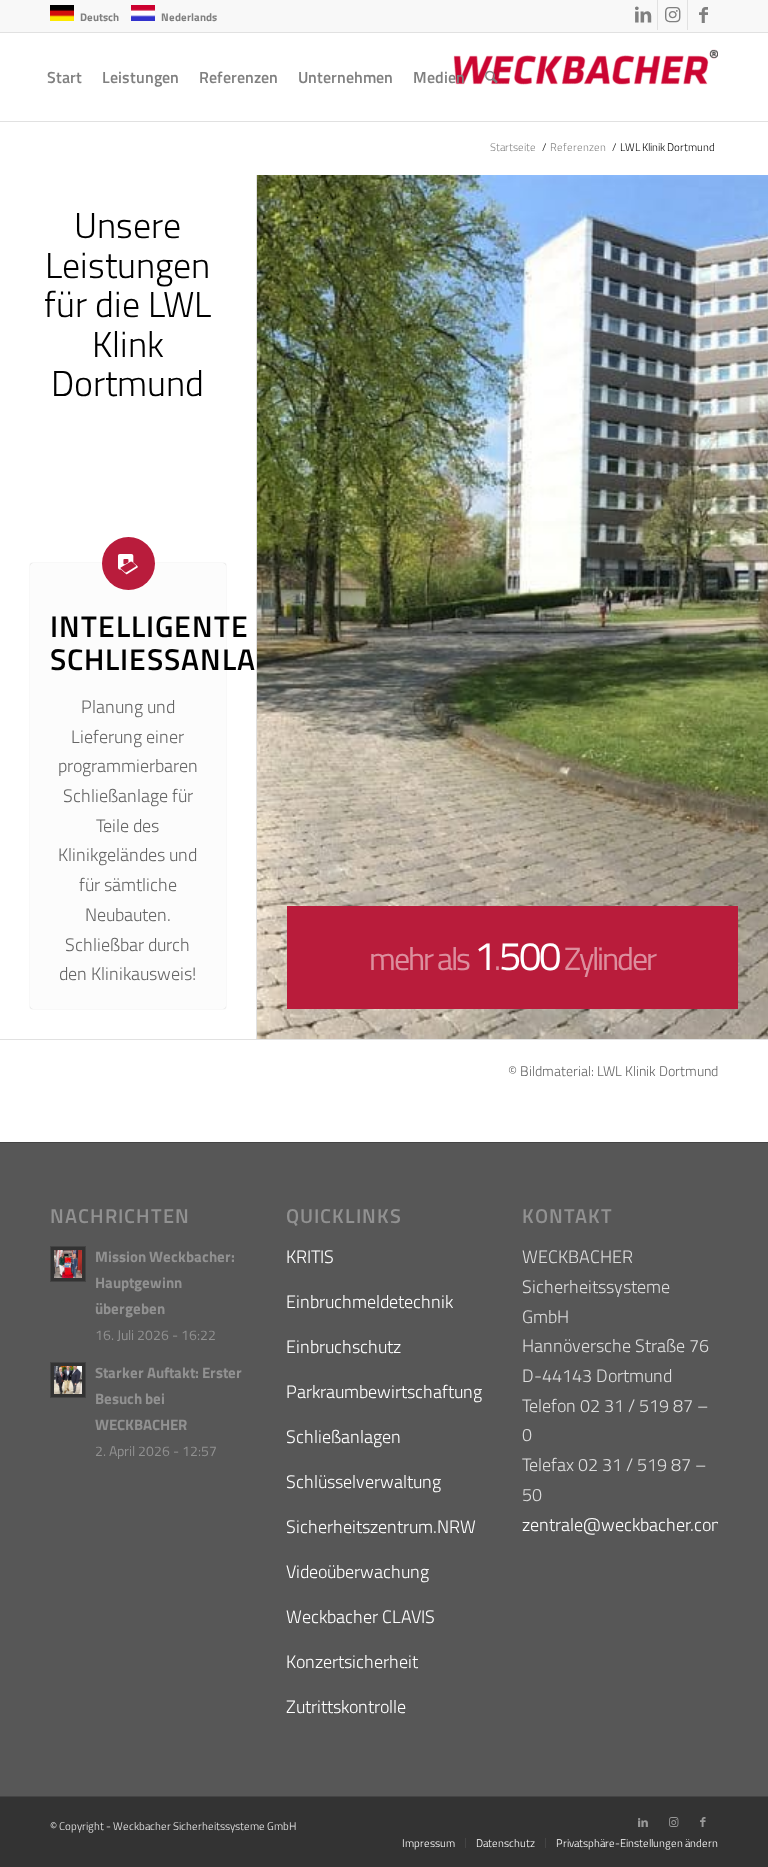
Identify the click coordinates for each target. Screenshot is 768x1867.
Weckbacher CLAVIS (360, 1616)
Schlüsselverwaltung (363, 1481)
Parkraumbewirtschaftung (384, 1391)
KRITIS (310, 1256)
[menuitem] (64, 77)
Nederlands (189, 17)
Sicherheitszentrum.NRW (381, 1526)
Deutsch (99, 17)
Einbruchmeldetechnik (369, 1301)
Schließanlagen (343, 1436)
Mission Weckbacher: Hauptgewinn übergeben (165, 1282)
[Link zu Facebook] (703, 15)
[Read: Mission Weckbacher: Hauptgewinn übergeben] (68, 1264)
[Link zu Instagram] (672, 15)
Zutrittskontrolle (346, 1706)
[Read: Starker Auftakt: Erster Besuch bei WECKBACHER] (68, 1380)
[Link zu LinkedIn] (642, 15)
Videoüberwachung (357, 1571)
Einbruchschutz (343, 1346)
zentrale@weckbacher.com (624, 1524)
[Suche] (491, 77)
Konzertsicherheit (352, 1661)
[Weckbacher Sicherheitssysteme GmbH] (568, 77)
